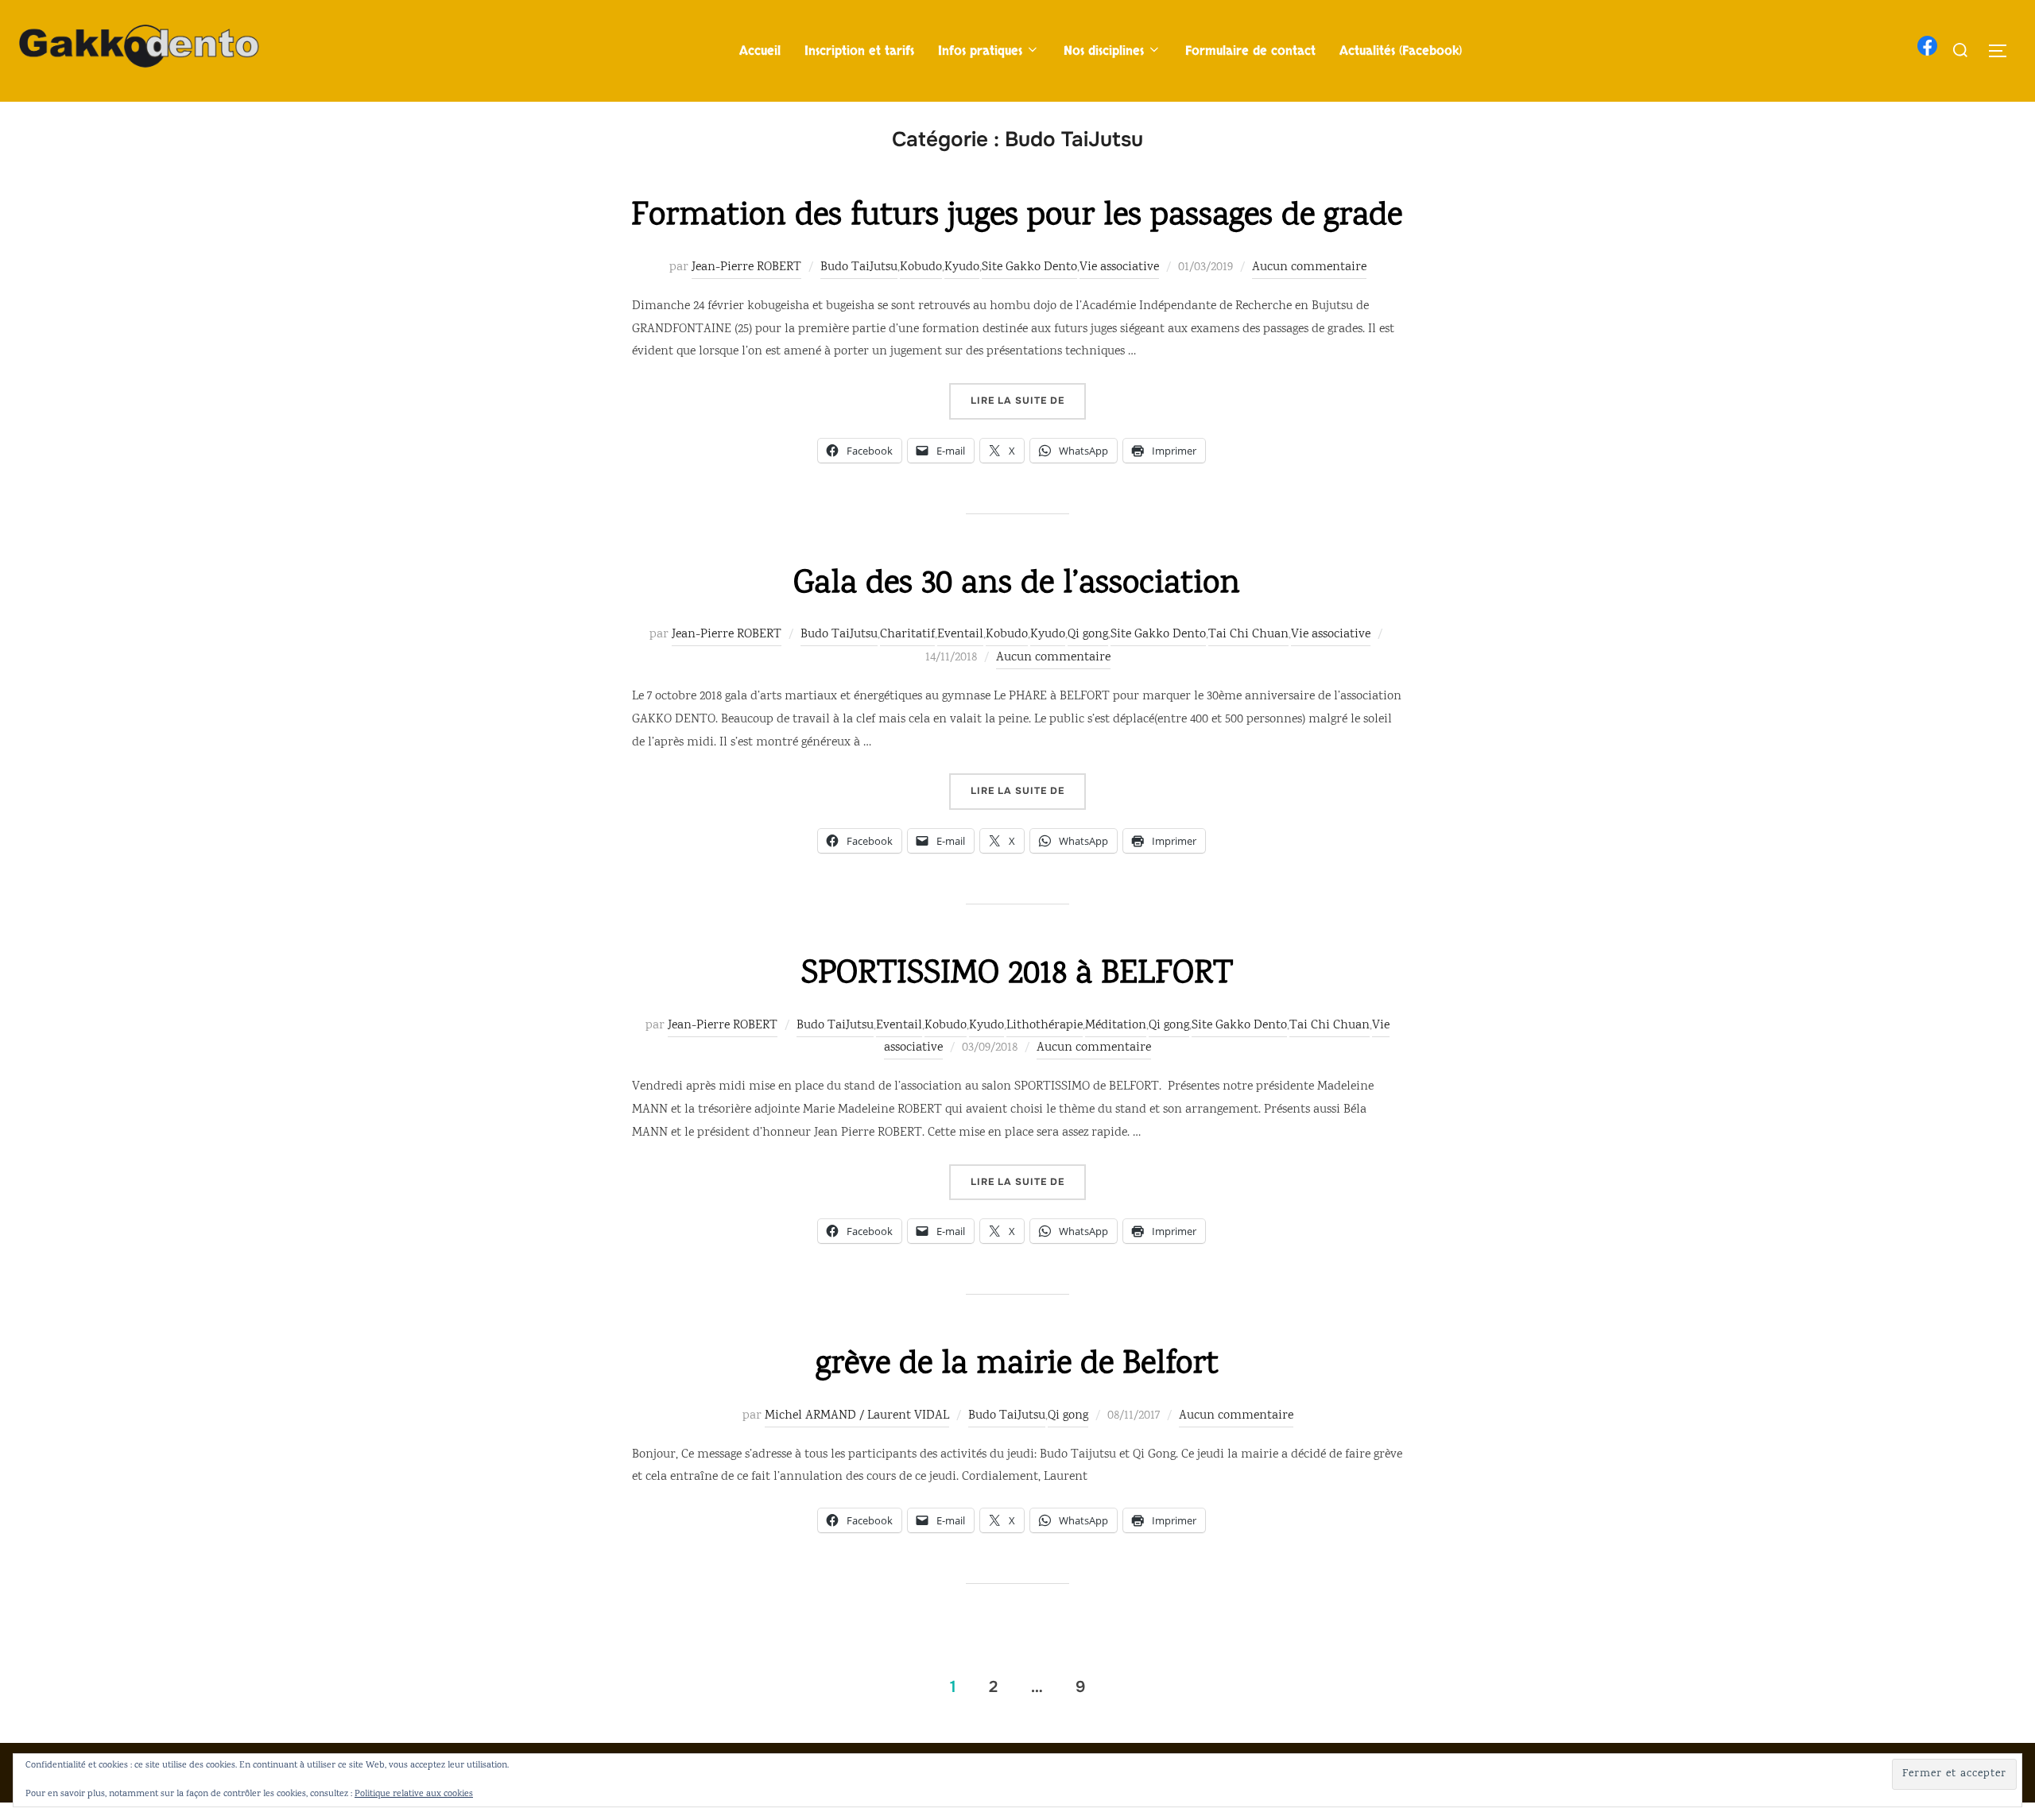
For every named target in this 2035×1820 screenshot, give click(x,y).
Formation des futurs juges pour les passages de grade (1017, 217)
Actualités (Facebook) (1401, 51)
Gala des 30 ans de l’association (1017, 585)
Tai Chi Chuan (1248, 635)
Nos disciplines (1104, 51)
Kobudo (921, 267)
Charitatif (907, 635)
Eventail (960, 635)
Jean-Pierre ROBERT (746, 267)
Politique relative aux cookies (414, 1794)
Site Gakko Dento (1029, 267)
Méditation (1116, 1026)
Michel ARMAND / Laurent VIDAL (857, 1416)
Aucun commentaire (1309, 267)
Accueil (760, 51)
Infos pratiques (980, 51)
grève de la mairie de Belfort (1017, 1365)
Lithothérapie (1045, 1026)
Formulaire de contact (1250, 51)
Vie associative (1119, 267)
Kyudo (962, 267)
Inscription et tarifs (859, 51)
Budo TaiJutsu (859, 267)
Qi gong (1088, 635)
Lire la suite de (1028, 400)
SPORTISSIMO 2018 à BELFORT (1017, 975)
